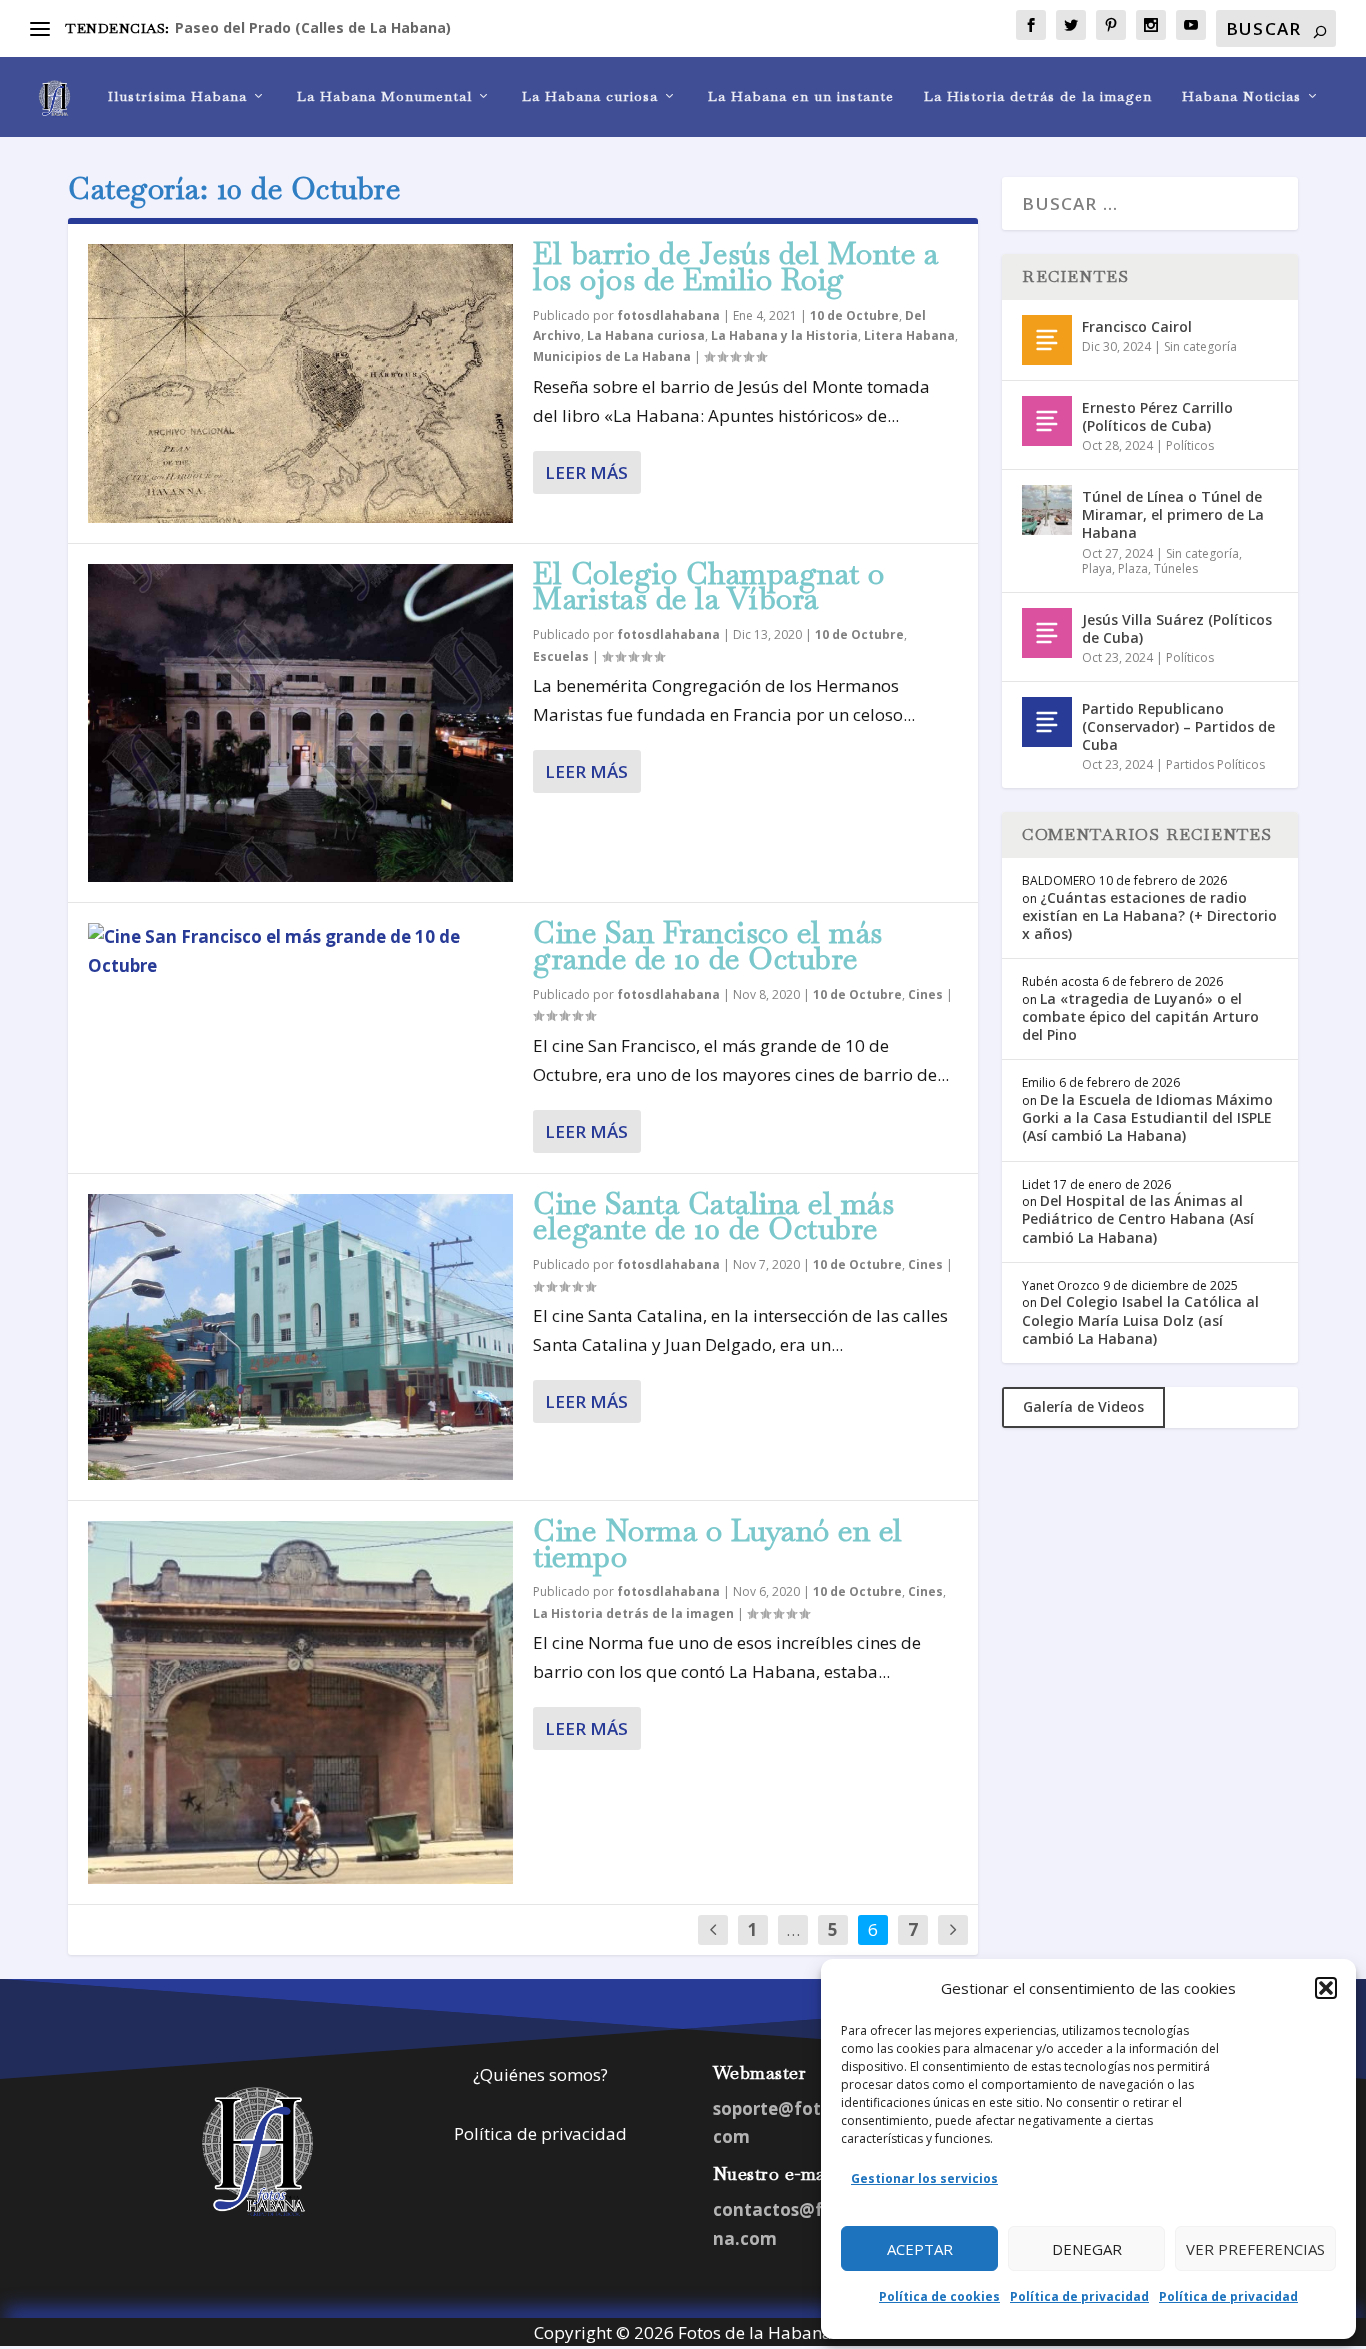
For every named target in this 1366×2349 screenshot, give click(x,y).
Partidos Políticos (1215, 764)
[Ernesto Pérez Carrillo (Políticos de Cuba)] (1047, 421)
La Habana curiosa (590, 96)
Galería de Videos (1083, 1406)
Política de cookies (939, 2296)
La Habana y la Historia (784, 335)
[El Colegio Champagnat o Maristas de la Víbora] (300, 723)
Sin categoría (1200, 346)
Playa (1097, 568)
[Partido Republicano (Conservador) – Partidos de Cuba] (1047, 722)
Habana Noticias (1241, 96)
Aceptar (920, 2249)
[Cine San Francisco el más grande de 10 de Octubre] (300, 952)
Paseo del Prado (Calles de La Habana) (313, 27)
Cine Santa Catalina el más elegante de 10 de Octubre (713, 1216)
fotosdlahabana (668, 315)
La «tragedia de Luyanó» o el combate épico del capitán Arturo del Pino (1140, 1016)
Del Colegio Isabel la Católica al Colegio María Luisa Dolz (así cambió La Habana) (1140, 1319)
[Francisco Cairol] (1047, 340)
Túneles (1176, 568)
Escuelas (561, 656)
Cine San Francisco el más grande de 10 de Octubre (708, 945)
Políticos (1190, 445)
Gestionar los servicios (924, 2178)
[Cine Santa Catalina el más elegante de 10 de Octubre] (300, 1337)
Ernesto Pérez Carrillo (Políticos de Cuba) (1157, 416)
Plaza (1133, 568)
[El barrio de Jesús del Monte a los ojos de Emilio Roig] (300, 383)
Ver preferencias (1255, 2249)
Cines (925, 994)
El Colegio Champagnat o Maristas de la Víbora (709, 586)
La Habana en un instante (801, 96)
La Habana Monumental (384, 96)
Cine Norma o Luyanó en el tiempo (718, 1543)
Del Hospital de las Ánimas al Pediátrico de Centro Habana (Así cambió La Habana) (1138, 1218)
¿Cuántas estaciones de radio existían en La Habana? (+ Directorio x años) (1149, 915)
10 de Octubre (854, 315)
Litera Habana (909, 335)
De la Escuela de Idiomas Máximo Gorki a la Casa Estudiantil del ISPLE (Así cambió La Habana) (1147, 1117)
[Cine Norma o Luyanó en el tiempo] (300, 1702)
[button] (1326, 1988)
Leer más (586, 472)
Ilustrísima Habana (177, 96)
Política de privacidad (1079, 2296)
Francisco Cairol (1137, 326)
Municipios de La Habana (612, 356)
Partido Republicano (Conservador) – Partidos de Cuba (1178, 726)
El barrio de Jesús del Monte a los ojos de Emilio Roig (735, 266)
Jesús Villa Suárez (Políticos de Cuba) (1177, 628)
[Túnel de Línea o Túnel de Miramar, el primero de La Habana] (1047, 510)
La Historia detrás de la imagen (1038, 96)
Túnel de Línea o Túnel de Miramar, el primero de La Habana (1173, 514)
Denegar (1087, 2249)
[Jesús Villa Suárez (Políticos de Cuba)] (1047, 633)
